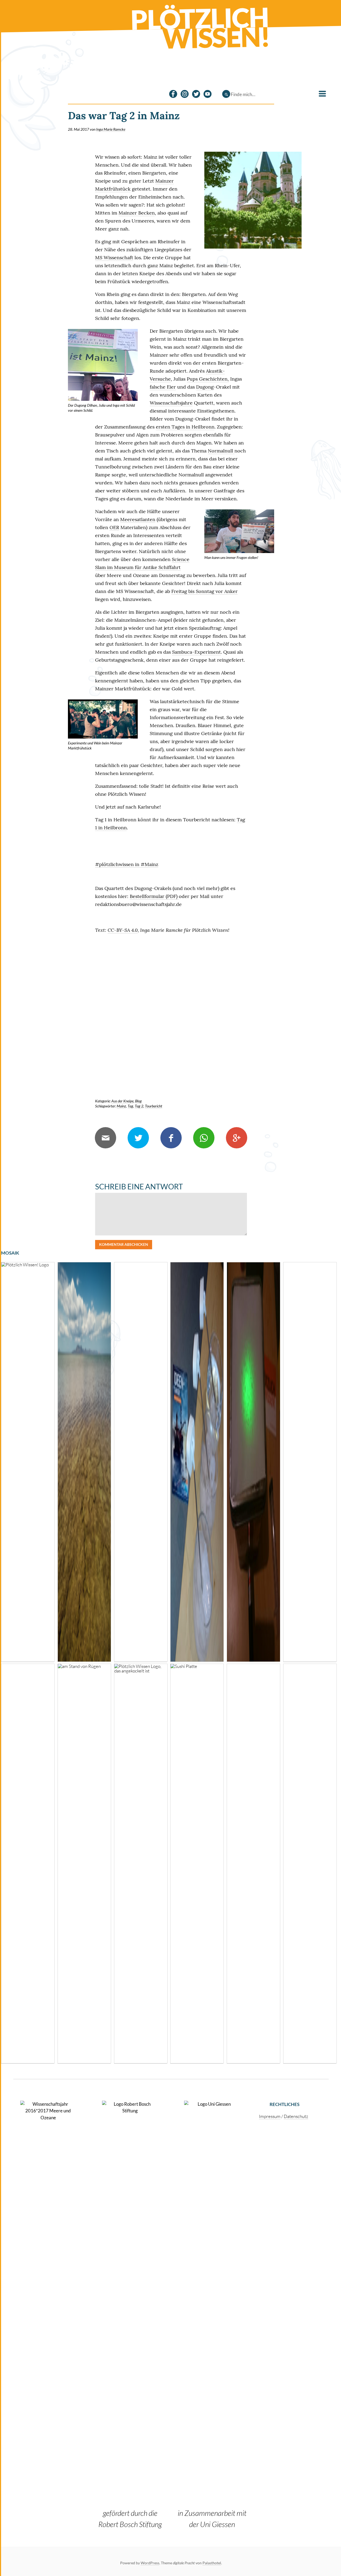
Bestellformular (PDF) (154, 896)
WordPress (150, 2563)
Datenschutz (296, 2116)
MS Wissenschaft (114, 257)
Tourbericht (154, 1106)
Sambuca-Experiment (196, 652)
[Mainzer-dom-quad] (253, 200)
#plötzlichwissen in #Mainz (127, 864)
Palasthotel (212, 2563)
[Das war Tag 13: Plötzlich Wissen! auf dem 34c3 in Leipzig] (141, 1462)
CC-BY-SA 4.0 (123, 930)
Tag (130, 1106)
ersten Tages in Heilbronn (185, 427)
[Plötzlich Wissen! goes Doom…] (141, 1864)
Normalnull (221, 451)
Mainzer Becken (137, 213)
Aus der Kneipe (122, 1101)
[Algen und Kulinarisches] (197, 1864)
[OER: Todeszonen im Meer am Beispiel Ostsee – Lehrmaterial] (84, 1462)
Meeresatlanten (138, 519)
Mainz (121, 1106)
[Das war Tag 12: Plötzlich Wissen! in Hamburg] (253, 1864)
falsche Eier (163, 387)
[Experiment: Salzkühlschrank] (197, 1462)
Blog (138, 1101)
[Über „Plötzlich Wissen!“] (28, 1462)
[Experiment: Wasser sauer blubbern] (310, 1462)
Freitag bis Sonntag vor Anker (204, 591)
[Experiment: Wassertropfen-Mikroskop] (253, 1462)
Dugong (205, 387)
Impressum (270, 2116)
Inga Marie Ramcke (111, 129)
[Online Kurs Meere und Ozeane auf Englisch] (28, 1864)
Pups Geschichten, (208, 379)
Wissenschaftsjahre (171, 403)
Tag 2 (139, 1106)
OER (114, 527)
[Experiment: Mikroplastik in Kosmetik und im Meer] (310, 1864)
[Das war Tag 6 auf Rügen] (84, 1864)
